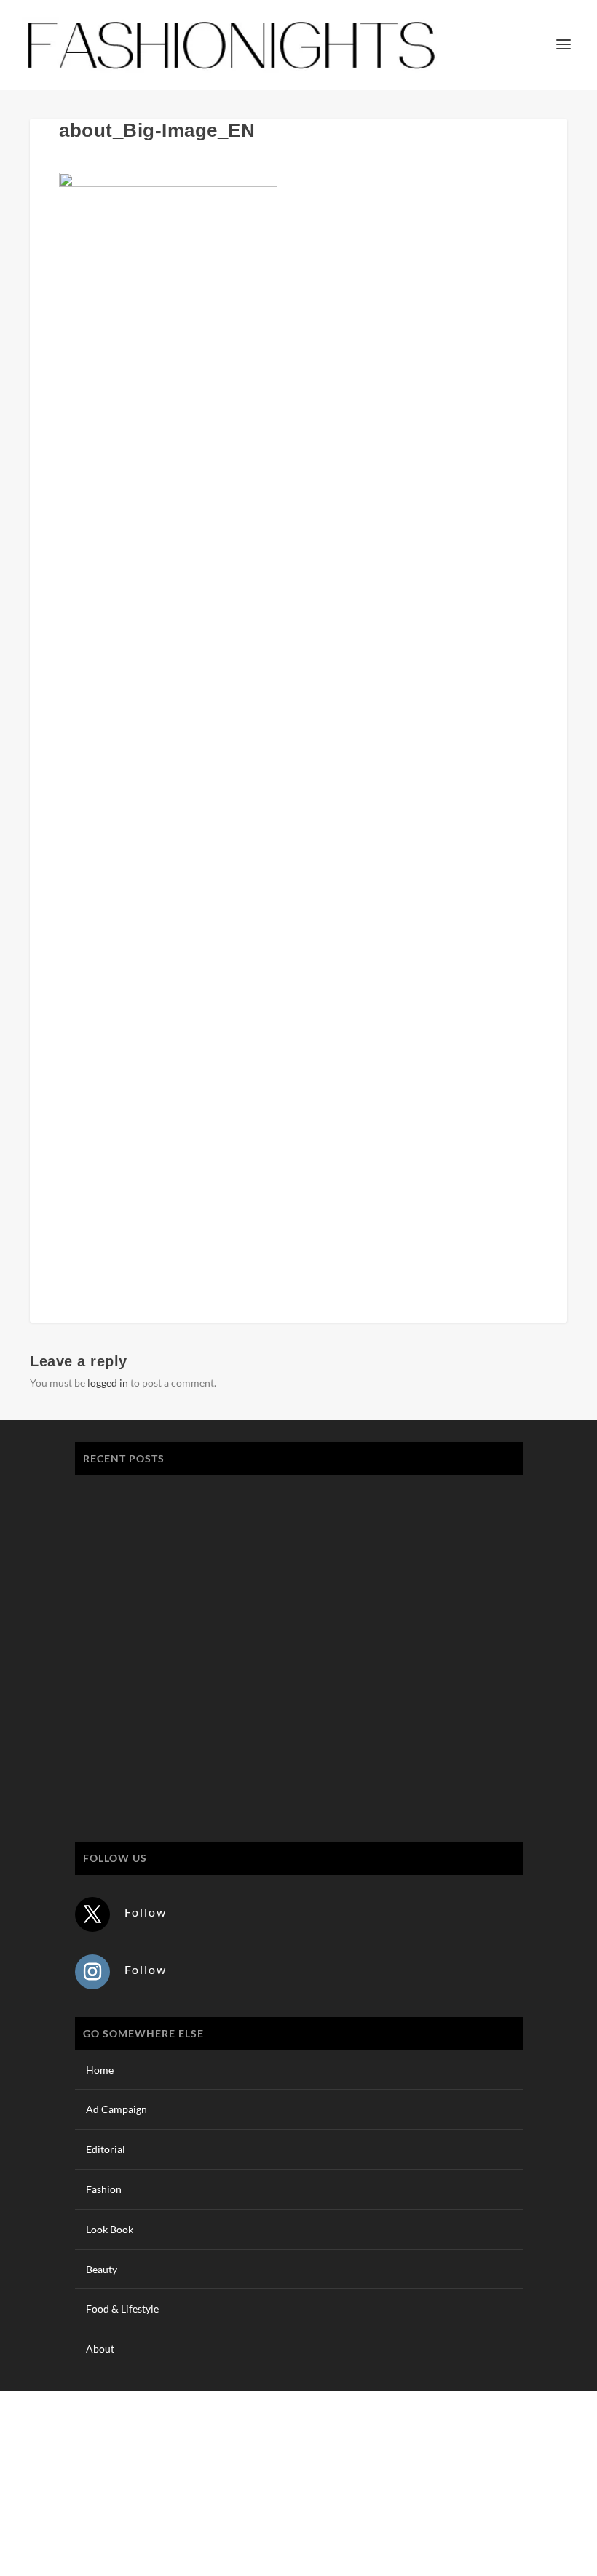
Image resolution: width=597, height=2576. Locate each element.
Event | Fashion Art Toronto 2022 (164, 1495)
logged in (108, 1383)
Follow (146, 1912)
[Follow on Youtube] (556, 2500)
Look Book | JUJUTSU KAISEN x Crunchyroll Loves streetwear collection (256, 1563)
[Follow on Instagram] (92, 1972)
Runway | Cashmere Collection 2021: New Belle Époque (216, 1632)
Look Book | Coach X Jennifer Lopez (172, 1701)
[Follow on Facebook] (468, 2500)
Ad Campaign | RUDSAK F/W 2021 (168, 1770)
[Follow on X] (92, 1914)
